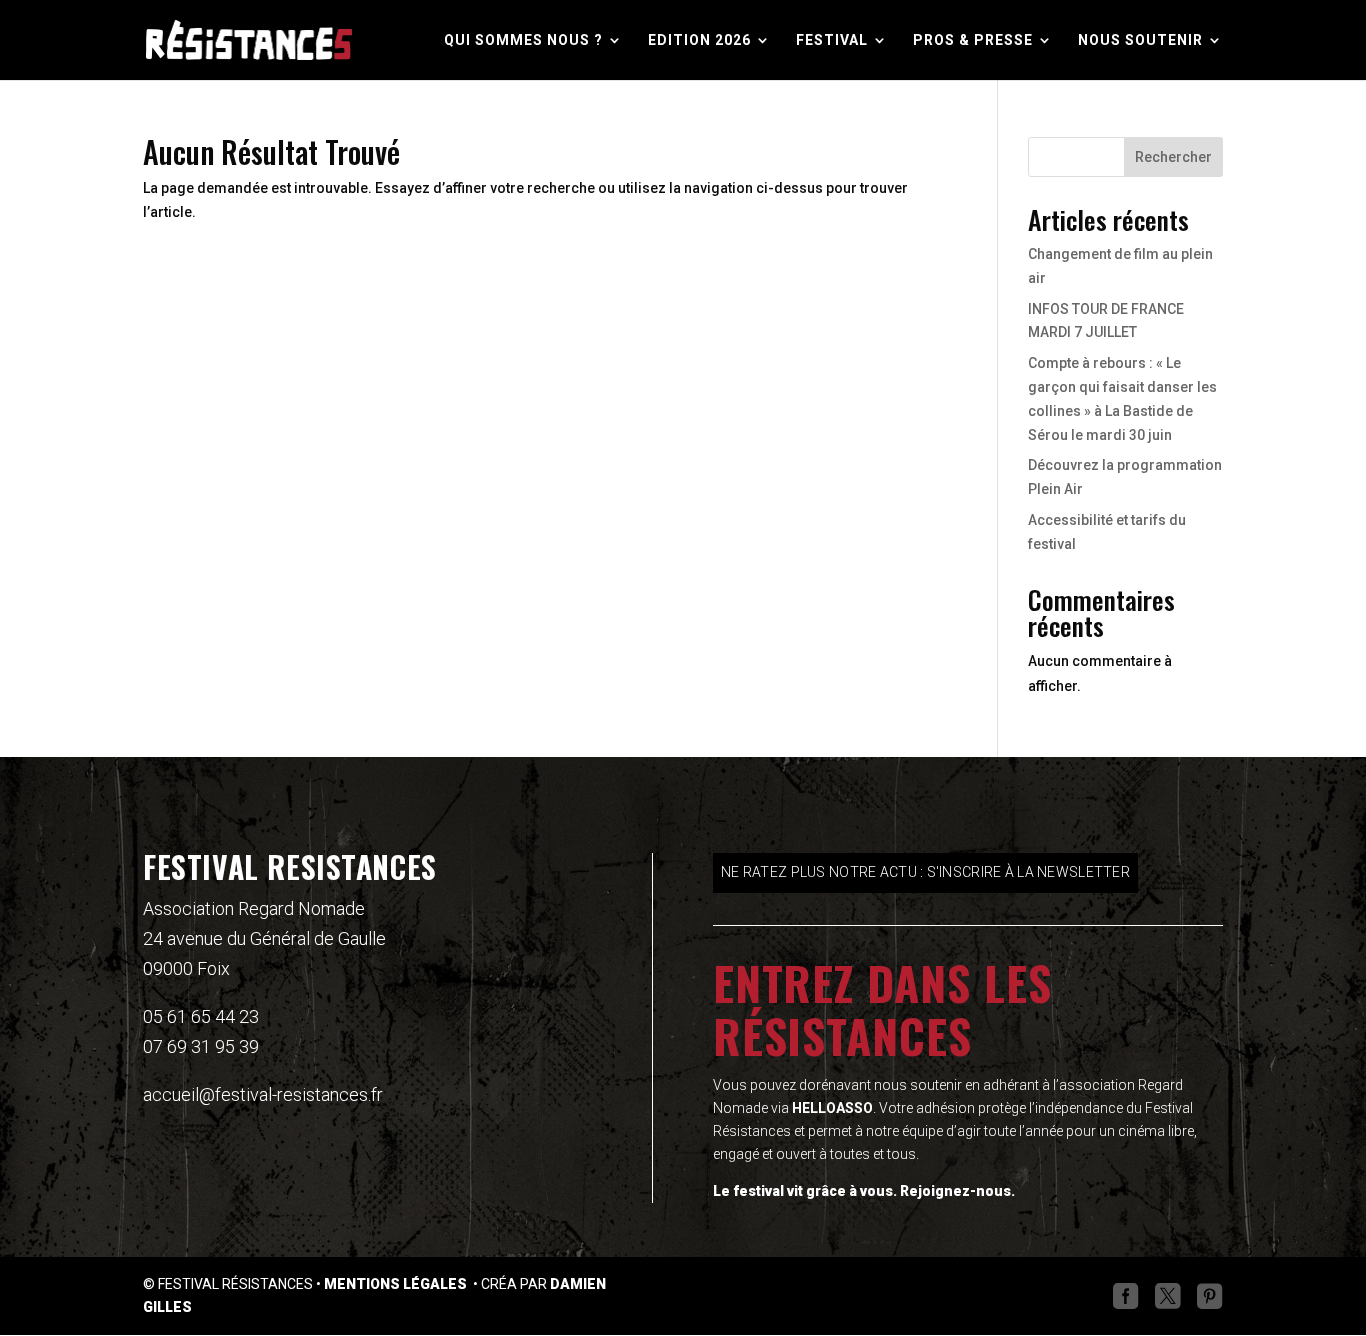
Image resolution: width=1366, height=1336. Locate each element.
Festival (832, 40)
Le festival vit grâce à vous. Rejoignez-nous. (864, 1191)
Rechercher (1173, 157)
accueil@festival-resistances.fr (263, 1094)
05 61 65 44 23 (201, 1016)
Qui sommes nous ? (523, 40)
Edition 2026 (699, 40)
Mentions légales (397, 1284)
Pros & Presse (973, 40)
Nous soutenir (1140, 40)
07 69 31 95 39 (201, 1046)
